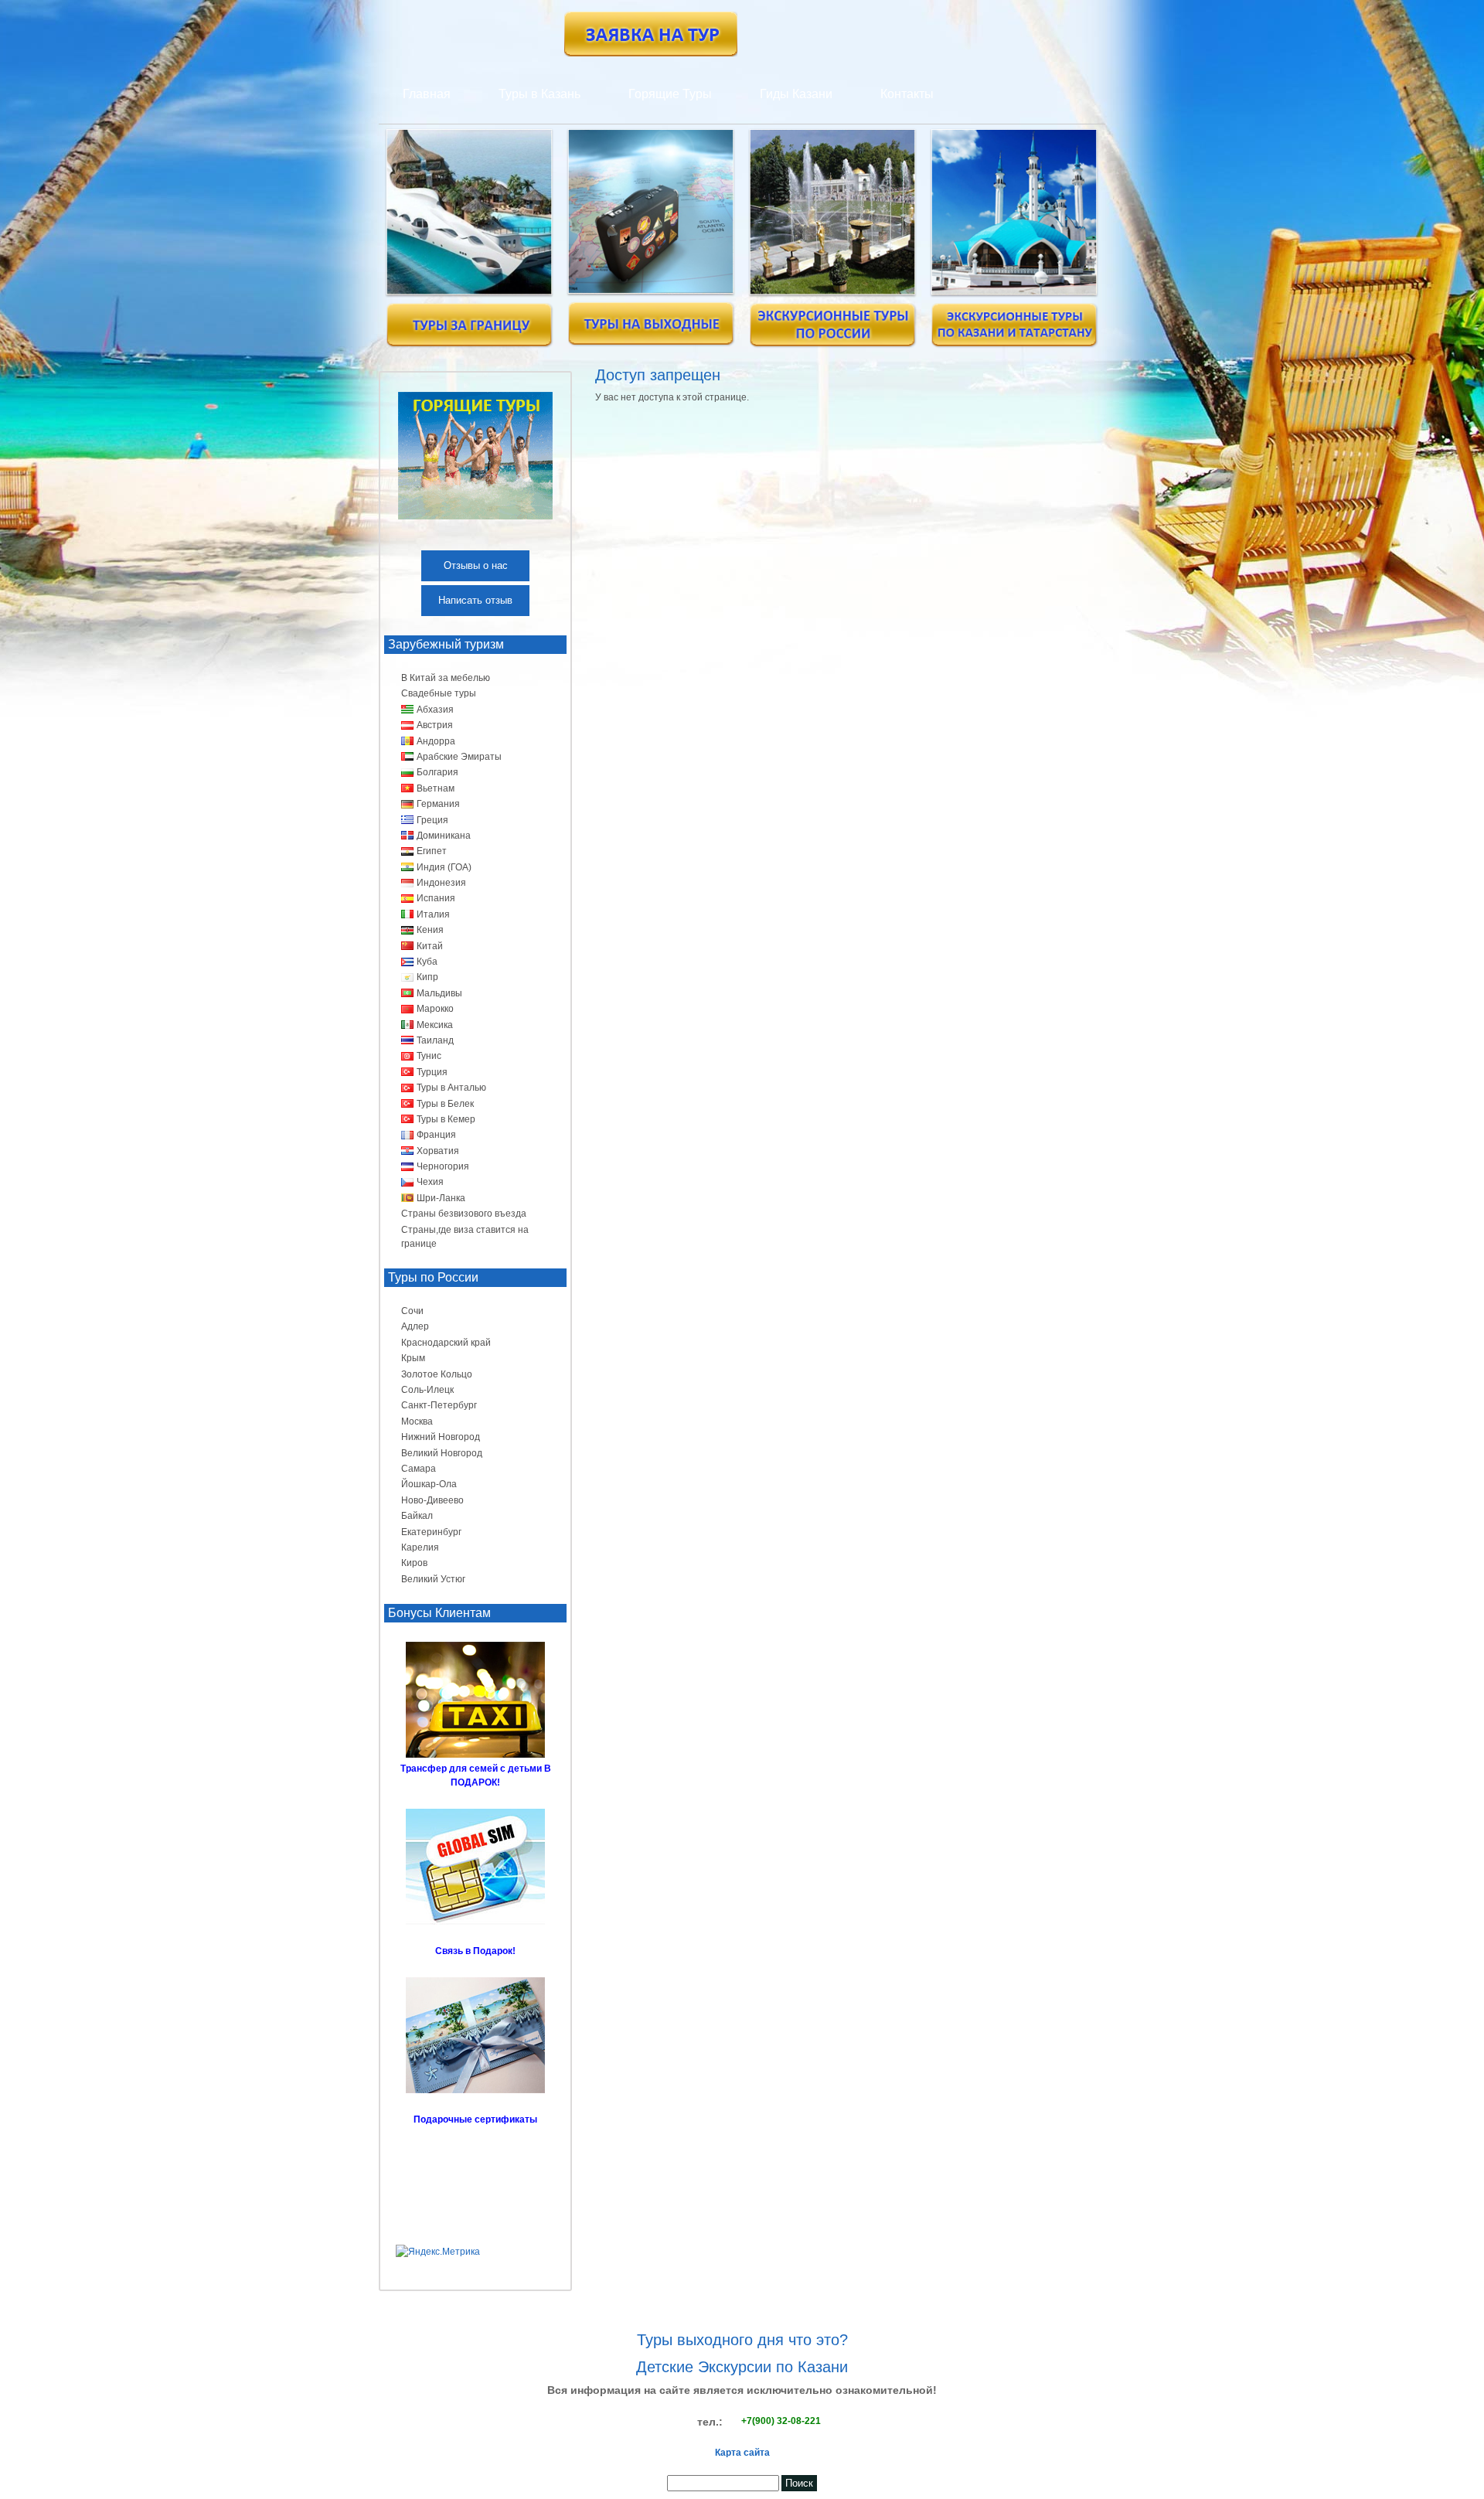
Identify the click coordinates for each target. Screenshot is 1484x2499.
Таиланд (435, 1040)
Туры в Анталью (451, 1088)
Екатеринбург (431, 1532)
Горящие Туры (670, 94)
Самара (419, 1469)
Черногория (443, 1166)
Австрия (435, 725)
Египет (432, 851)
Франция (436, 1135)
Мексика (435, 1025)
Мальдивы (439, 993)
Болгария (437, 772)
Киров (414, 1563)
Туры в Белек (445, 1104)
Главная (427, 94)
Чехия (430, 1182)
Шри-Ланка (441, 1198)
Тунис (429, 1056)
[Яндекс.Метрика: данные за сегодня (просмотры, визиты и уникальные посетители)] (438, 2252)
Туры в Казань (539, 94)
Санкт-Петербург (439, 1405)
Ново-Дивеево (432, 1500)
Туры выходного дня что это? (742, 2340)
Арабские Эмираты (459, 757)
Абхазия (435, 710)
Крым (413, 1358)
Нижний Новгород (441, 1437)
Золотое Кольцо (437, 1374)
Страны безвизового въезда (464, 1214)
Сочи (412, 1311)
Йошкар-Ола (429, 1484)
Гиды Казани (796, 94)
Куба (427, 962)
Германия (438, 804)
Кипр (427, 977)
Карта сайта (742, 2453)
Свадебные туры (439, 693)
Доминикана (444, 836)
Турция (432, 1072)
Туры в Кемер (446, 1119)
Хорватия (438, 1151)
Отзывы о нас (476, 565)
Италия (433, 914)
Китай (430, 946)
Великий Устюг (433, 1579)
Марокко (435, 1009)
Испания (436, 898)
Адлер (415, 1326)
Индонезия (441, 883)
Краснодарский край (446, 1343)
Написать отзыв (475, 600)
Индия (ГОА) (444, 867)
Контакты (907, 94)
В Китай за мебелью (446, 678)
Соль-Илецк (427, 1390)
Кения (430, 930)
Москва (417, 1421)
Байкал (417, 1516)
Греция (432, 820)
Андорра (436, 741)
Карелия (420, 1547)
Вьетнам (436, 788)
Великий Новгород (442, 1453)
